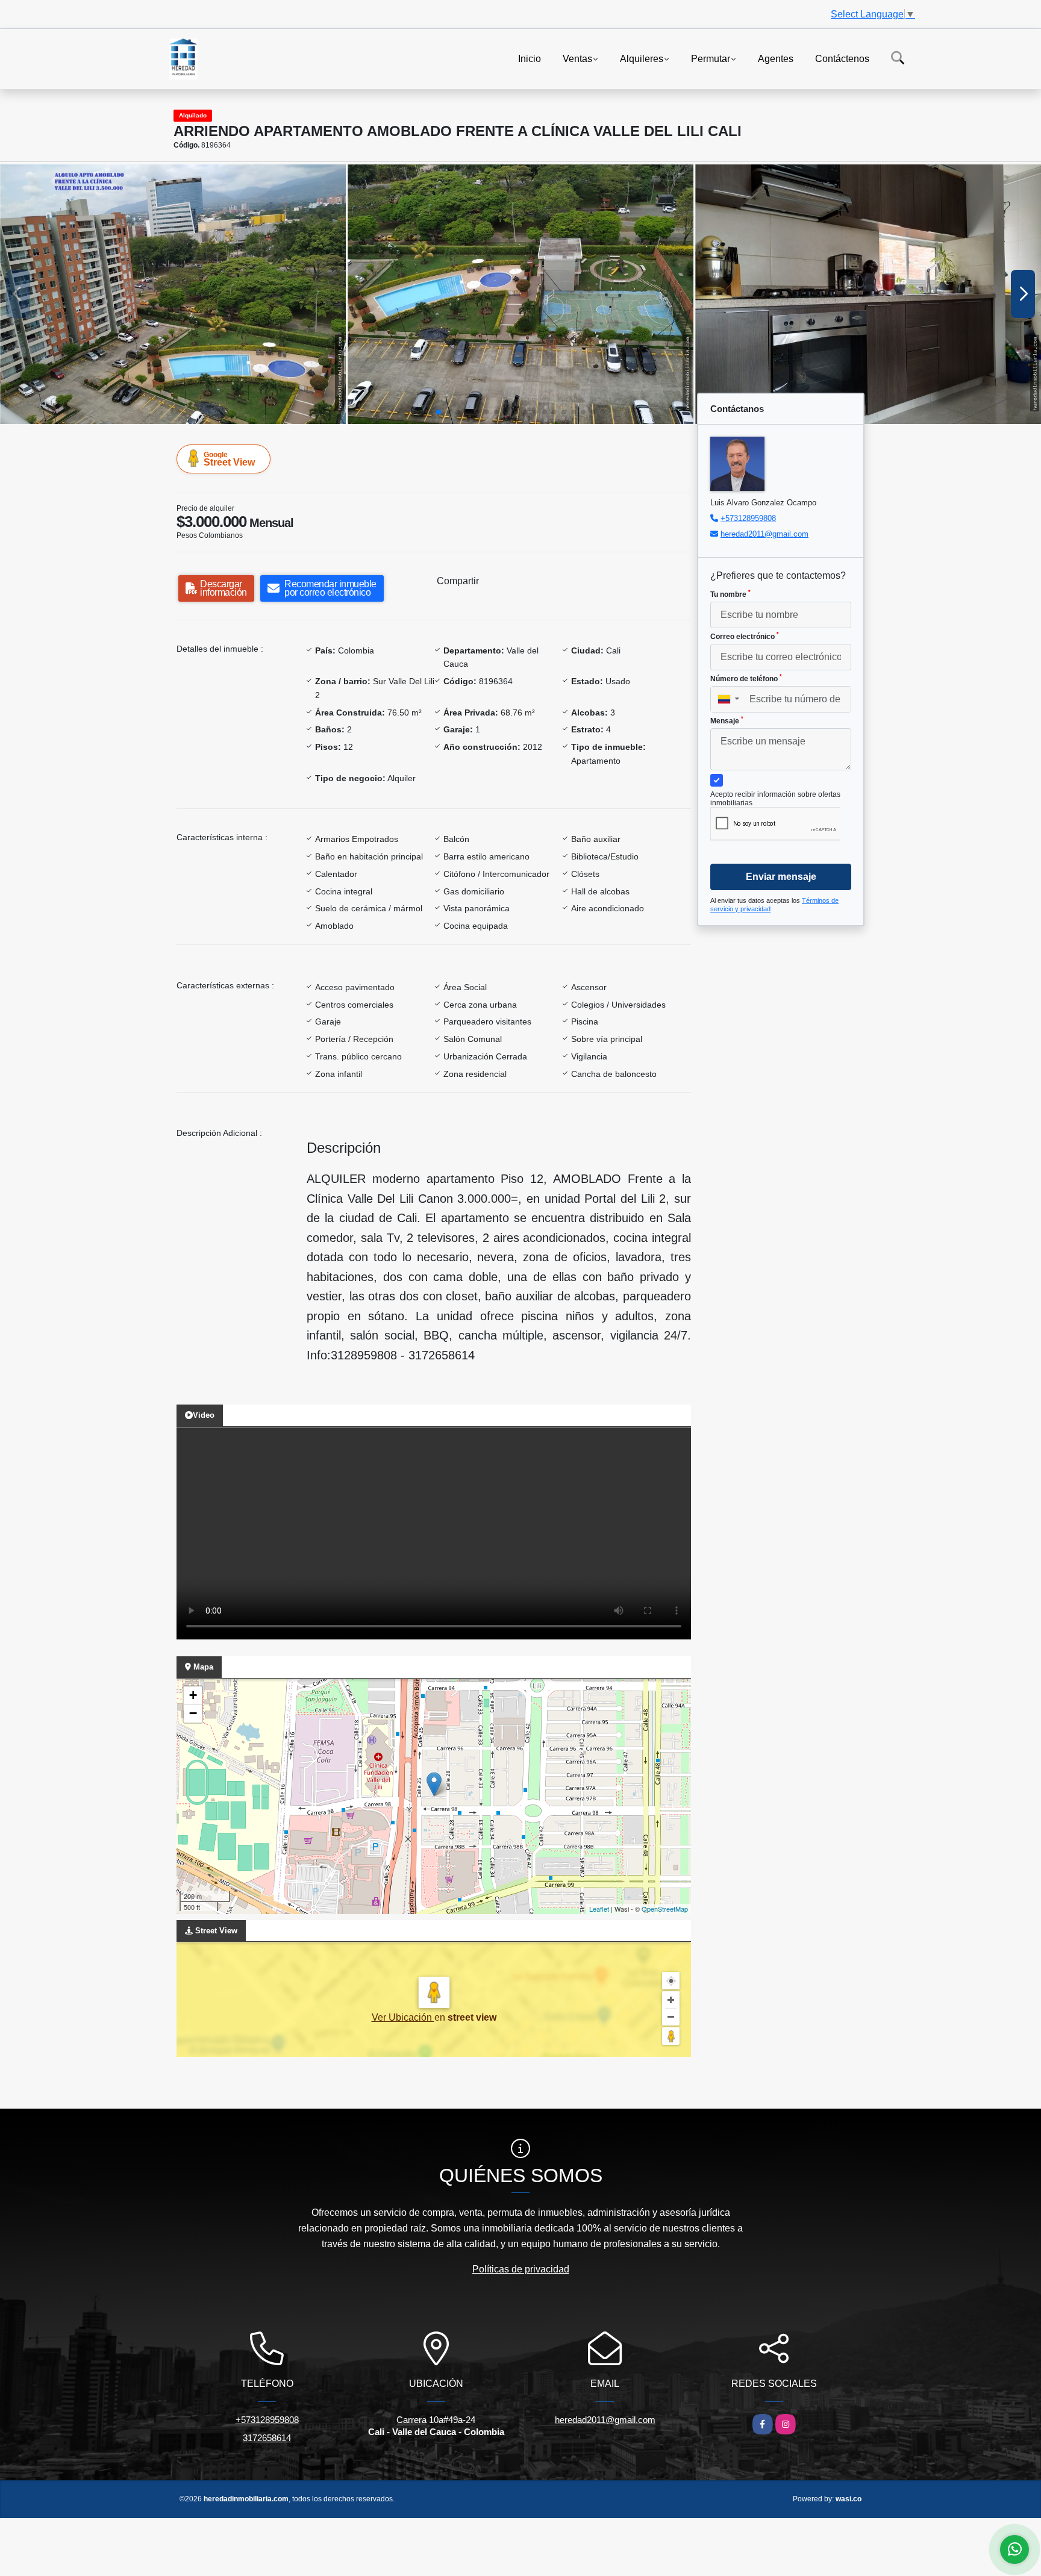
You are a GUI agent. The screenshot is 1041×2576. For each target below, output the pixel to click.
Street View (229, 459)
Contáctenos (842, 58)
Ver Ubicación (403, 2017)
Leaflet (599, 1909)
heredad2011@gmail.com (764, 534)
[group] (173, 294)
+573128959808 (748, 518)
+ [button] (193, 1695)
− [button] (193, 1713)
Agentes (776, 58)
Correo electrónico (745, 636)
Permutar (711, 58)
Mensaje (727, 720)
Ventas (577, 58)
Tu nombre (730, 594)
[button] (439, 412)
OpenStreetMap (665, 1909)
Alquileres (642, 58)
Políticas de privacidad (521, 2269)
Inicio (530, 58)
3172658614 (267, 2438)
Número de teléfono (746, 678)
